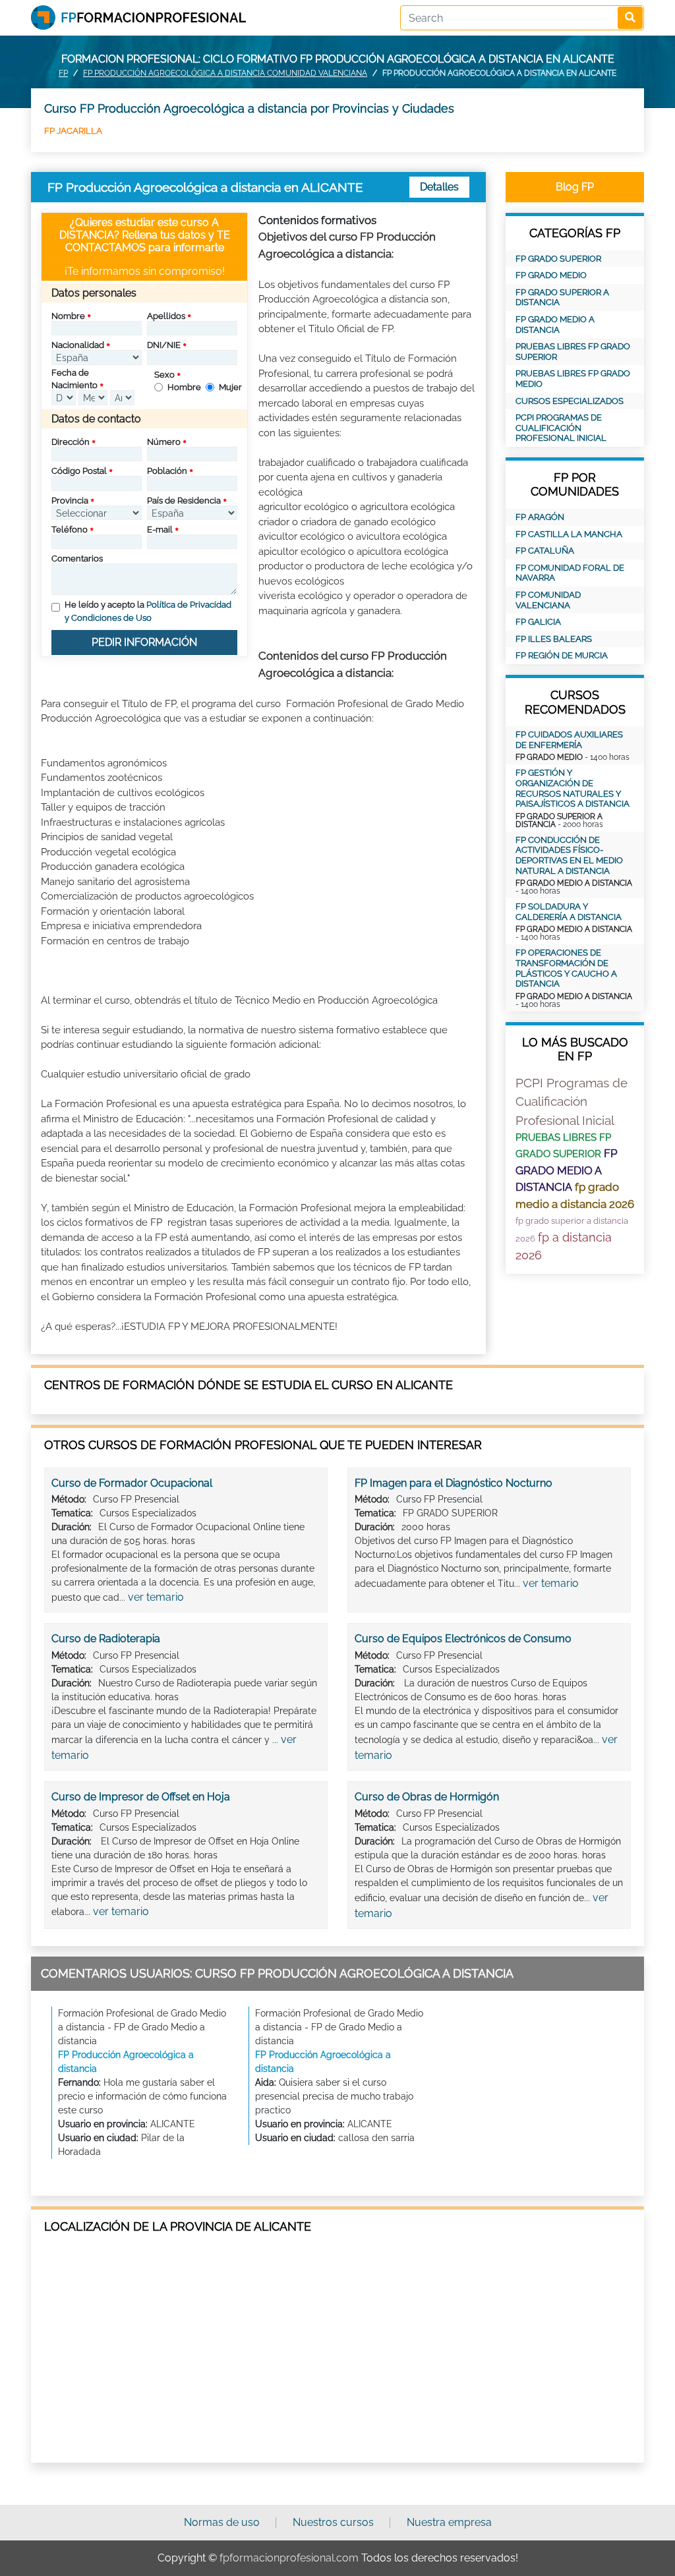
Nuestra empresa (449, 2522)
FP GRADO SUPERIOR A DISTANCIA (562, 298)
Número (164, 442)
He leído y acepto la (148, 611)
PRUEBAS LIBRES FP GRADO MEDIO (573, 379)
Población (167, 471)
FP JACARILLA (73, 131)
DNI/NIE (164, 345)
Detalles (439, 187)
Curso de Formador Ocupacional (132, 1483)
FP (63, 73)
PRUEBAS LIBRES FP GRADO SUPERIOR (573, 352)
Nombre (68, 316)
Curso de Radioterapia (106, 1639)
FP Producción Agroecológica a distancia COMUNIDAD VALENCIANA (225, 73)
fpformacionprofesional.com (289, 2558)
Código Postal (79, 471)
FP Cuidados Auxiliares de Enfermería (569, 740)
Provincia (70, 501)
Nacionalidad (78, 345)
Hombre (184, 387)
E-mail (160, 530)
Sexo (164, 375)
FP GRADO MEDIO (551, 275)
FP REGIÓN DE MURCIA (562, 655)
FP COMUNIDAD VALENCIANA (548, 600)
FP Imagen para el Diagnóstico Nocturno (454, 1483)
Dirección (71, 442)
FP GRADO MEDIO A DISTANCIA (555, 325)
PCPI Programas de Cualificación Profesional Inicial (561, 428)
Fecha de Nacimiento (74, 379)
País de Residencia (184, 501)
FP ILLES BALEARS (554, 639)
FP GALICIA (538, 622)
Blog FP (575, 187)
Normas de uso (222, 2522)
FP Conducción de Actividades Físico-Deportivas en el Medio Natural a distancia (569, 855)
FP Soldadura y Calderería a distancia (569, 912)
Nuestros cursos (333, 2522)
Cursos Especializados (570, 401)
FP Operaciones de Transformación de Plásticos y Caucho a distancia (566, 968)
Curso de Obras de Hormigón (427, 1797)
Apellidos (166, 316)
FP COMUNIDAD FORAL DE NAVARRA (570, 573)
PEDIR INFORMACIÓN (144, 642)
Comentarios (77, 558)
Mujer (230, 387)
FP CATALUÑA (545, 551)
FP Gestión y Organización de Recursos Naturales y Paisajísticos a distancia (572, 788)
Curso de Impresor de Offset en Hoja (141, 1797)
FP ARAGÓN (540, 517)
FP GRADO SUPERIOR (558, 259)
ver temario (156, 1597)
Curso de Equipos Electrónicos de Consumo (463, 1639)
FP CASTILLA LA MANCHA (569, 534)
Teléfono (70, 530)
